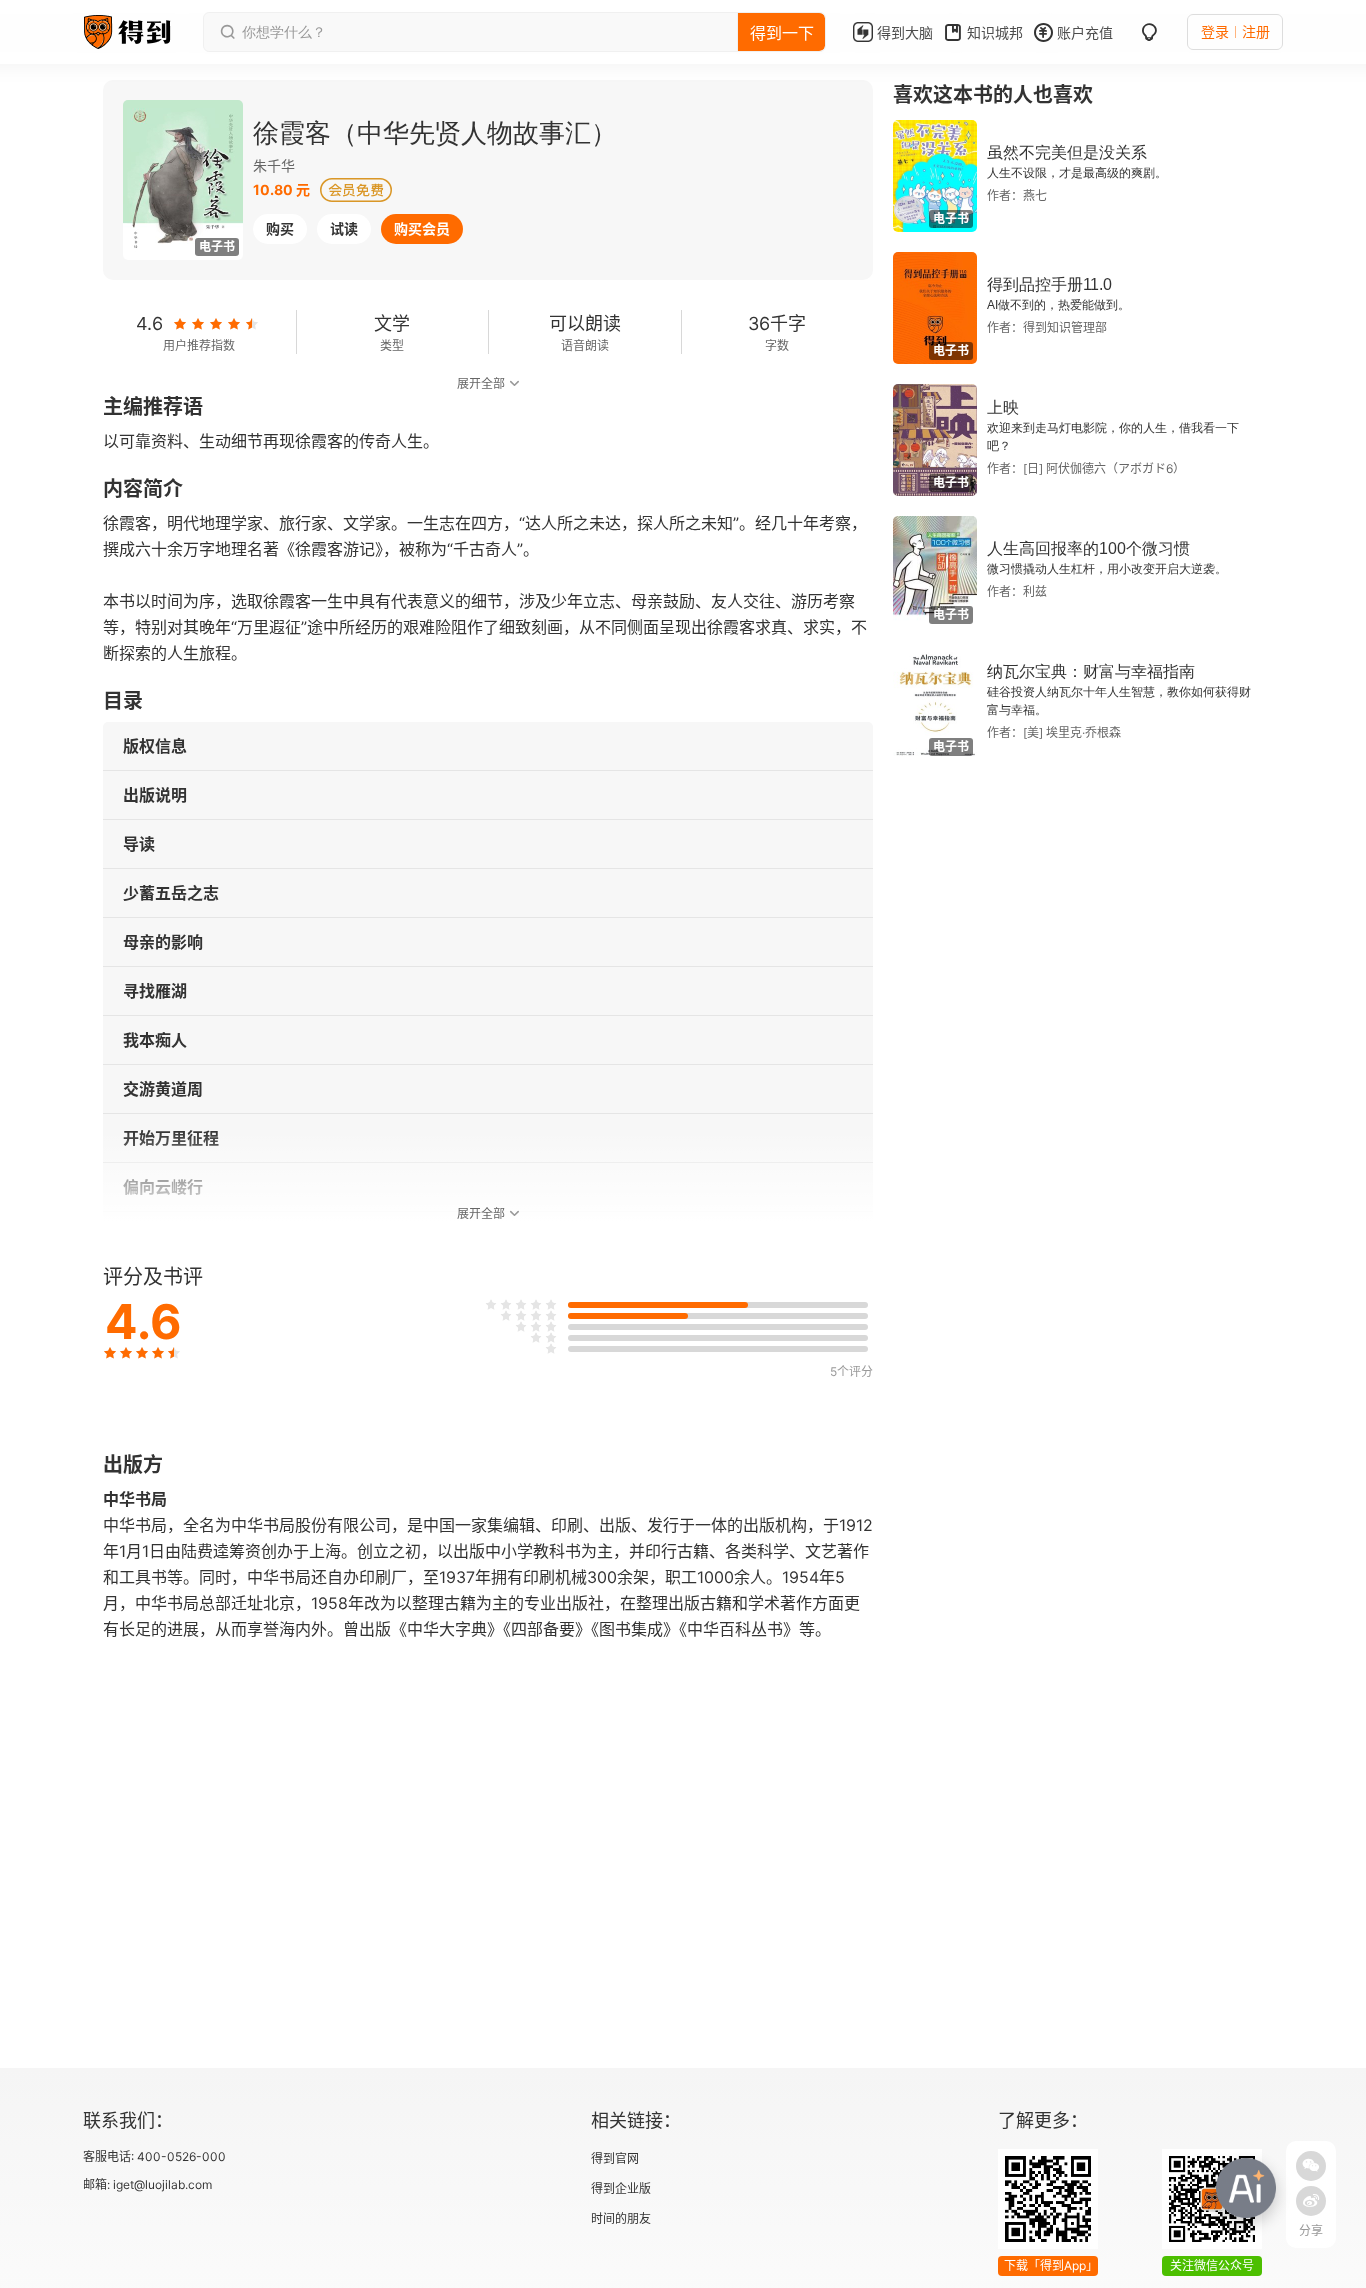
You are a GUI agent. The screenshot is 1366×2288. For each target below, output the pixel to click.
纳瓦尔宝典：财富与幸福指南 (1091, 671)
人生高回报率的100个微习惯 (1088, 548)
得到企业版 (621, 2188)
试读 (344, 228)
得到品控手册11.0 (1049, 284)
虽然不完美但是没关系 (1067, 152)
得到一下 (782, 33)
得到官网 (615, 2158)
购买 (280, 228)
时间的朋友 (621, 2218)
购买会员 (422, 228)
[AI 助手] (1246, 2188)
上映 (1003, 407)
